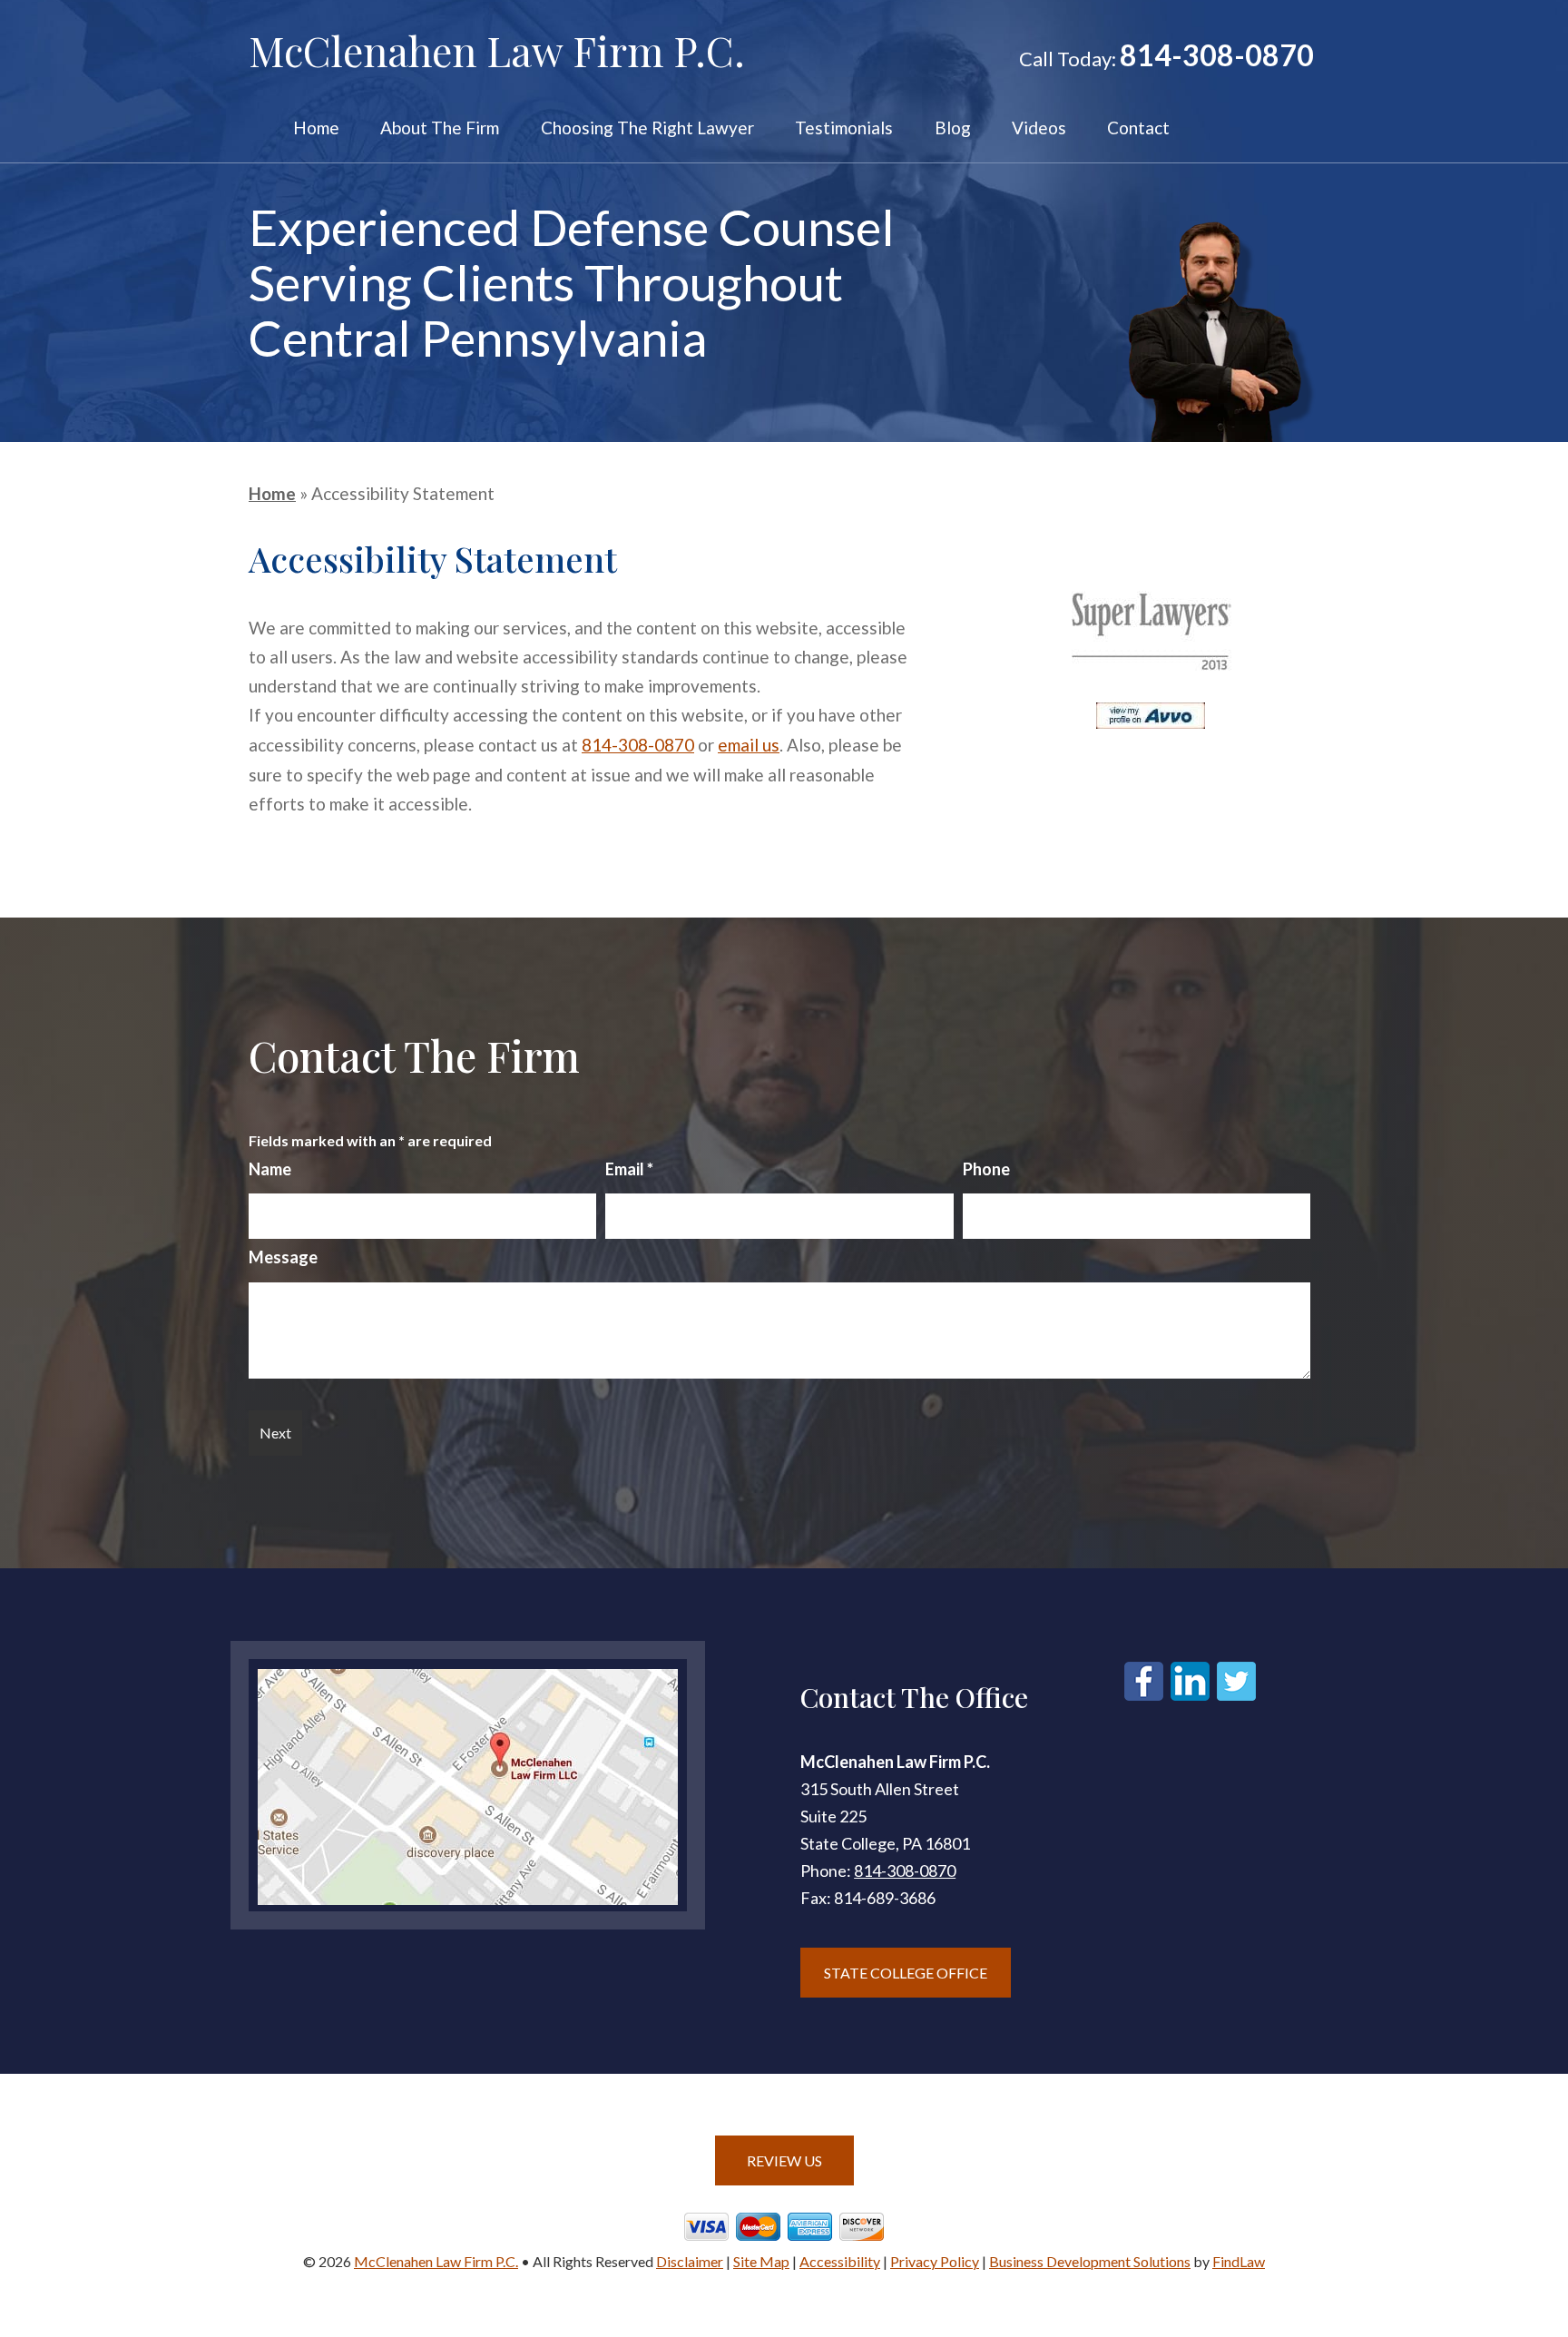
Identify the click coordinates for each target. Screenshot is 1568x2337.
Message (283, 1257)
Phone (986, 1169)
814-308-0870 (1217, 55)
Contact (1138, 128)
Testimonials (844, 128)
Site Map (761, 2261)
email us (749, 745)
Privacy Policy (935, 2261)
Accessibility (840, 2261)
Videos (1039, 128)
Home (316, 128)
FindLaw (1239, 2261)
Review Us (784, 2160)
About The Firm (440, 128)
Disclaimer (690, 2261)
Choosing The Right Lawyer (647, 128)
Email (629, 1169)
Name (270, 1169)
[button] (1550, 2205)
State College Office (906, 1973)
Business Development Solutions (1090, 2261)
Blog (953, 128)
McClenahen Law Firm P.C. (436, 2261)
